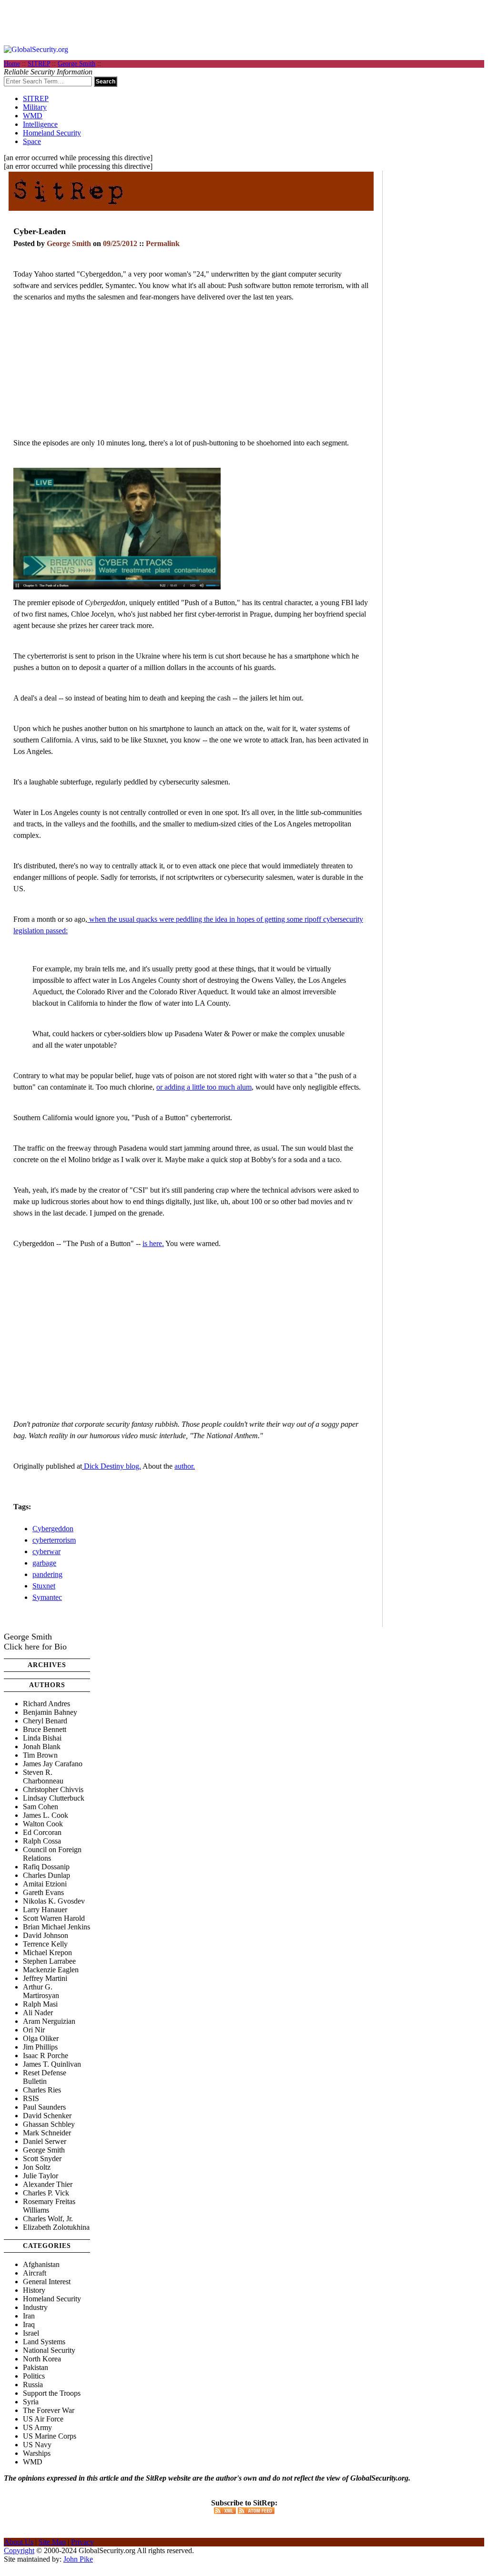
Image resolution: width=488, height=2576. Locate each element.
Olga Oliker (41, 2038)
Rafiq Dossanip (46, 1867)
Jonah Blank (42, 1747)
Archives (47, 1665)
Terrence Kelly (45, 1944)
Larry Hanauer (45, 1910)
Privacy (82, 2542)
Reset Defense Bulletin (45, 2077)
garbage (44, 1563)
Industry (35, 2307)
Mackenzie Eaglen (51, 1970)
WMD (33, 116)
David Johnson (46, 1935)
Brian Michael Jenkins (56, 1927)
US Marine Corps (50, 2436)
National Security (49, 2350)
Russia (33, 2385)
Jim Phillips (40, 2047)
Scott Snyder (42, 2159)
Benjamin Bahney (50, 1712)
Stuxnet (44, 1586)
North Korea (42, 2359)
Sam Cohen (41, 1807)
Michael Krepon (47, 1953)
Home (12, 64)
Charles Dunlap (46, 1875)
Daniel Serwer (45, 2141)
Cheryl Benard (45, 1721)
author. (185, 1466)
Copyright (19, 2550)
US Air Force (43, 2419)
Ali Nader (38, 2013)
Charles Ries (42, 2090)
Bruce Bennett (45, 1729)
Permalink (163, 243)
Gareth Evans (43, 1892)
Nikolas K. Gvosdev (54, 1901)
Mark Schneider (47, 2133)
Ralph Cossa (42, 1841)
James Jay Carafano (53, 1764)
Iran (29, 2316)
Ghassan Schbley (49, 2124)
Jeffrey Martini (45, 1978)
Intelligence (40, 124)
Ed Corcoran (42, 1832)
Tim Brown (40, 1755)
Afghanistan (41, 2264)
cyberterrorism (54, 1540)
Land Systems (44, 2342)
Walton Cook (43, 1824)
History (34, 2290)
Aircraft (35, 2273)
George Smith (76, 64)
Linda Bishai (42, 1738)
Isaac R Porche (46, 2056)
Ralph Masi (40, 2004)
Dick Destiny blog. (112, 1466)
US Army (37, 2427)
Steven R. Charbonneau (43, 1777)
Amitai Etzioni (45, 1884)
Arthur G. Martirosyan (41, 1991)
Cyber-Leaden (40, 231)
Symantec (47, 1597)
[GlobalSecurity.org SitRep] (68, 207)
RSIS (31, 2098)
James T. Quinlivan (52, 2064)
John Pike (78, 2559)
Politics (34, 2376)
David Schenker (47, 2116)
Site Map (52, 2542)
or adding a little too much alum (204, 1087)
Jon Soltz (37, 2167)
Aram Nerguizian (49, 2021)
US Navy (37, 2445)
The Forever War (49, 2410)
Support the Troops (52, 2393)
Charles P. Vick (46, 2193)
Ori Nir (34, 2030)
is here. (153, 1243)
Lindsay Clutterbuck (54, 1798)
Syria (31, 2402)
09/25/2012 (120, 243)
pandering (47, 1574)
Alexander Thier (48, 2184)
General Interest (47, 2282)
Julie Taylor (41, 2176)
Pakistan (36, 2367)
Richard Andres (46, 1704)
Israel (31, 2333)
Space (32, 141)
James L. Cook (46, 1815)
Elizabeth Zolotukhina (56, 2227)
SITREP (39, 64)
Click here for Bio (35, 1647)
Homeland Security (52, 133)
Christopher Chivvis (53, 1789)
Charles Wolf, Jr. (48, 2219)
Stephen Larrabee (49, 1961)
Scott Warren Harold (54, 1918)
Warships (37, 2453)
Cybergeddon (53, 1529)
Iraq (29, 2324)
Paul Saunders (44, 2107)
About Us (19, 2542)
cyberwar (46, 1551)
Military (35, 107)
